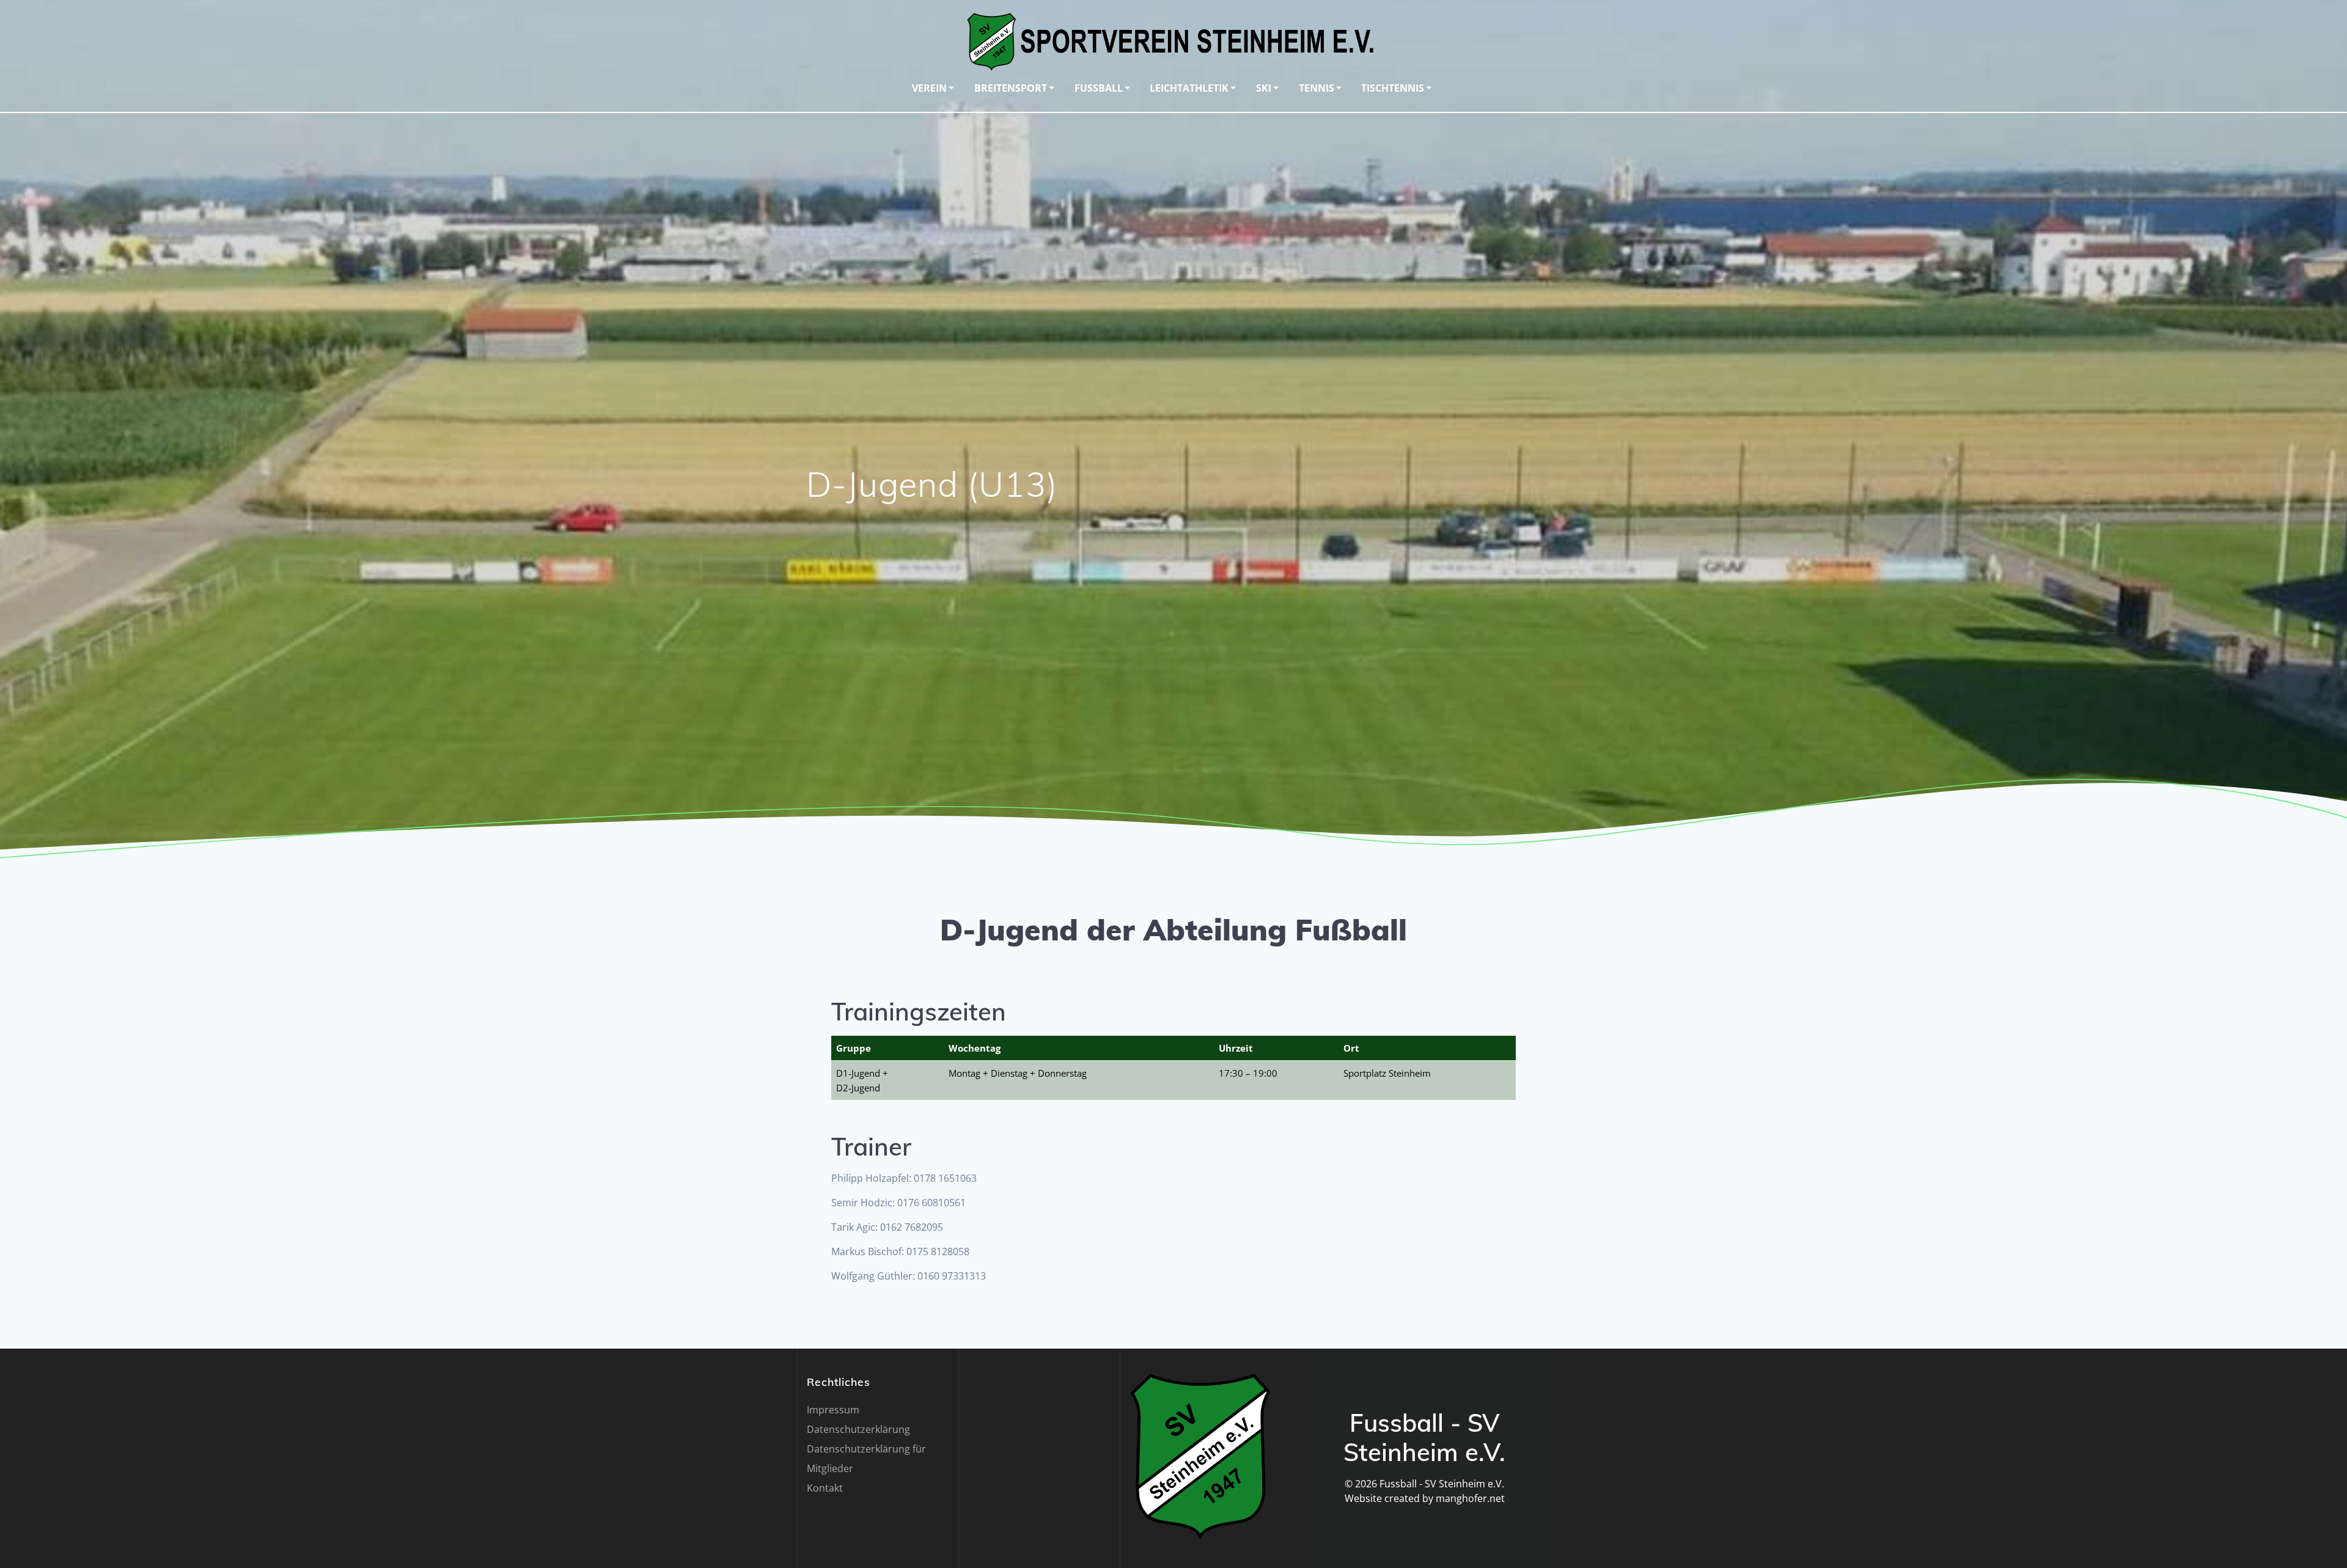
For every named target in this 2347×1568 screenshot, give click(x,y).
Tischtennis (1393, 88)
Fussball (1099, 88)
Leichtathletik (1189, 88)
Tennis (1317, 88)
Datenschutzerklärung (858, 1429)
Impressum (833, 1410)
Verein (929, 88)
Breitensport (1011, 88)
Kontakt (825, 1488)
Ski (1264, 88)
